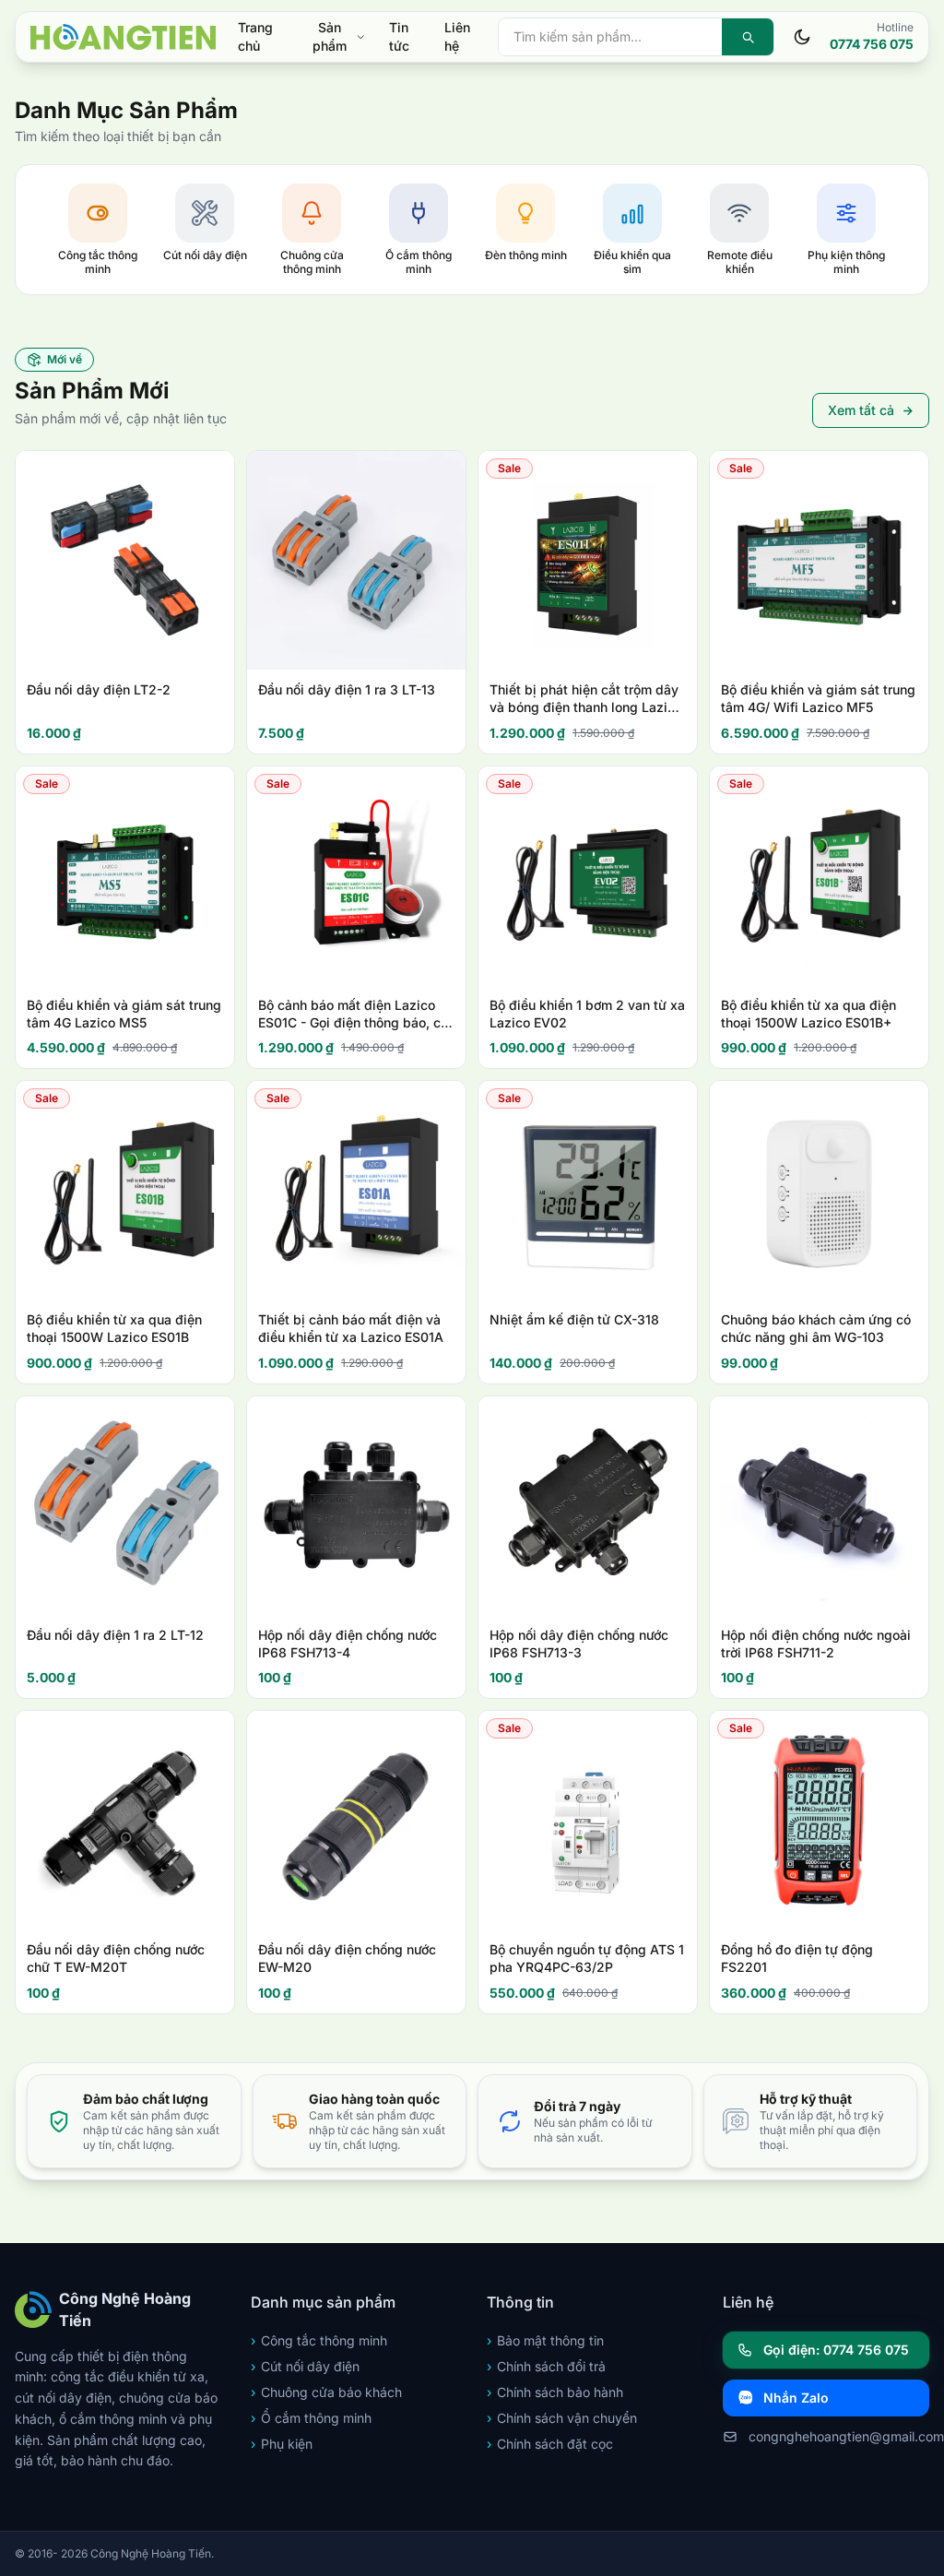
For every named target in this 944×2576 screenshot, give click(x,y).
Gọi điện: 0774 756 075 (836, 2350)
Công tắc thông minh (319, 2340)
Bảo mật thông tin (545, 2340)
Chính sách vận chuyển (562, 2418)
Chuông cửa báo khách (326, 2392)
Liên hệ (457, 36)
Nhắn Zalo (796, 2398)
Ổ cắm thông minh (311, 2418)
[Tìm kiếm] (748, 37)
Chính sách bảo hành (555, 2392)
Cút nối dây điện (305, 2366)
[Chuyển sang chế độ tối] (802, 37)
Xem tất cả (861, 410)
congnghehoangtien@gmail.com (839, 2436)
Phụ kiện (282, 2444)
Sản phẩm (330, 36)
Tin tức (399, 36)
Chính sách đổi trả (546, 2366)
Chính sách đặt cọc (550, 2444)
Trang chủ (255, 36)
